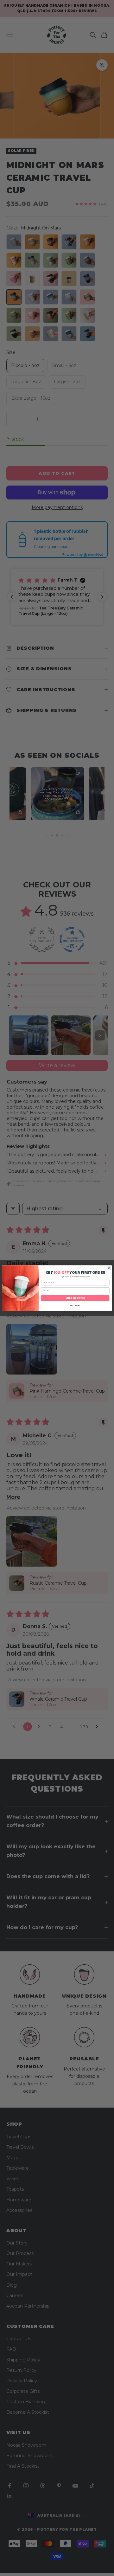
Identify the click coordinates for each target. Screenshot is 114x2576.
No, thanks (75, 1305)
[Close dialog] (109, 1268)
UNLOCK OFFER (75, 1298)
